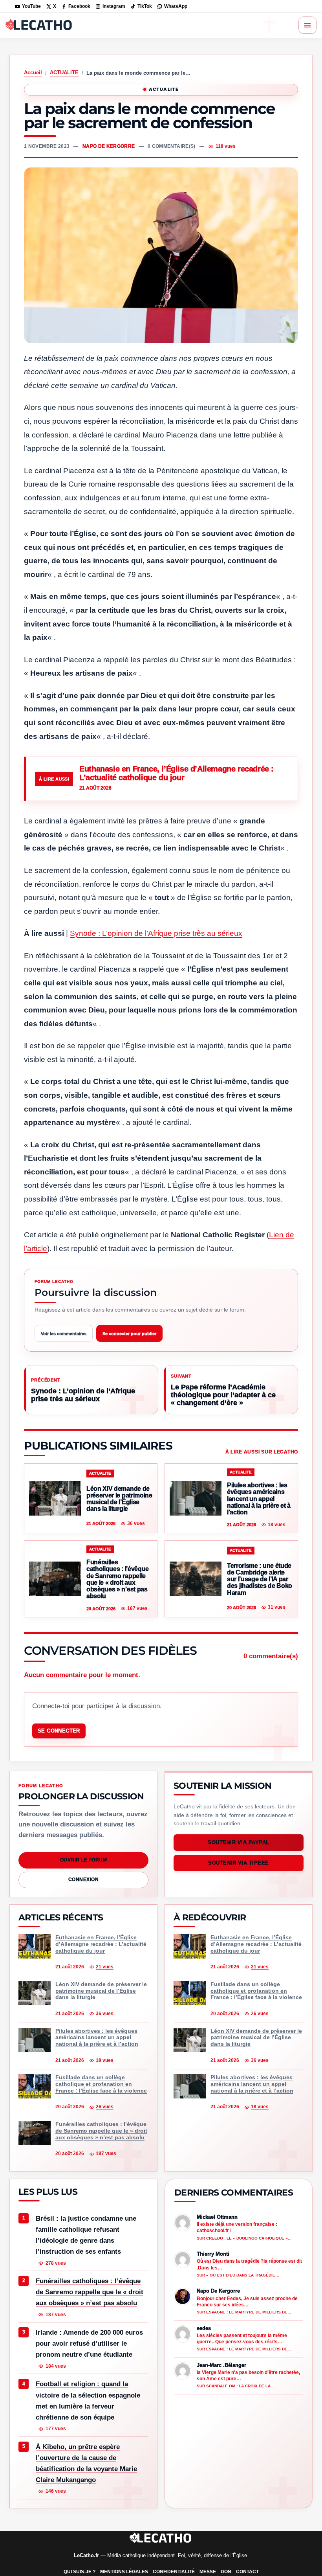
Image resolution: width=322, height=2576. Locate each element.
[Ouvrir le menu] (307, 25)
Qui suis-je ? (80, 2572)
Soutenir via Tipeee (239, 1863)
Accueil (33, 73)
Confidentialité (174, 2572)
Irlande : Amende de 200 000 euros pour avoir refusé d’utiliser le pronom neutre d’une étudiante (89, 2344)
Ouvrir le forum (83, 1860)
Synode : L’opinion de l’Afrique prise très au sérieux (156, 933)
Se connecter (59, 1731)
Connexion (83, 1880)
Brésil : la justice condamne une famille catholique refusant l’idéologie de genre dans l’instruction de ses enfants (86, 2235)
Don (226, 2572)
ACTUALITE (64, 73)
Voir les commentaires (64, 1334)
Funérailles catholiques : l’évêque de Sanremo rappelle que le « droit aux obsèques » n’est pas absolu (90, 2292)
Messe (208, 2572)
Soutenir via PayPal (239, 1842)
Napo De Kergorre (109, 146)
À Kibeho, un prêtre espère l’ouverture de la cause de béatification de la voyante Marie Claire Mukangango (86, 2463)
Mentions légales (124, 2572)
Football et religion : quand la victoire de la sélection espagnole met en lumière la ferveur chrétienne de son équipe (88, 2401)
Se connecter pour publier (129, 1334)
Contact (247, 2572)
